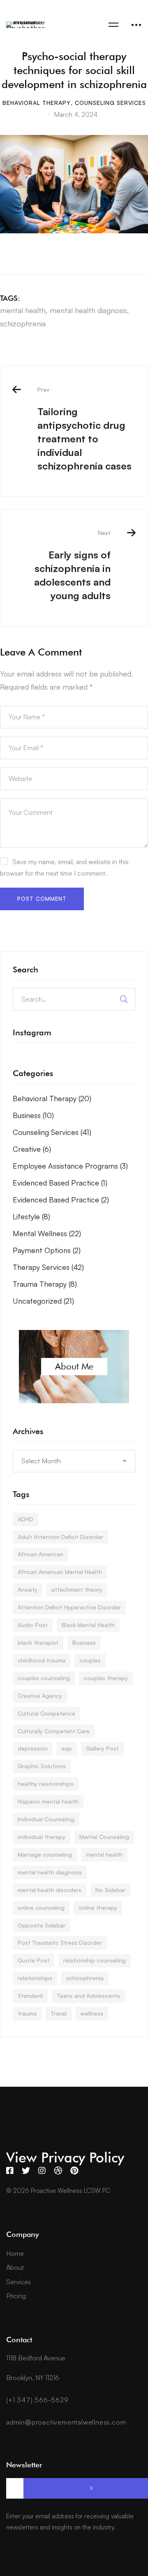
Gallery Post (102, 1748)
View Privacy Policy (65, 2157)
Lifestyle (31, 1216)
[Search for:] (74, 999)
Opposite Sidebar (42, 1925)
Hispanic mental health (48, 1801)
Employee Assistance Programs (70, 1166)
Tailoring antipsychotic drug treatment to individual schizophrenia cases (84, 429)
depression (33, 1748)
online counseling (41, 1908)
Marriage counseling (45, 1854)
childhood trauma (42, 1660)
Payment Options (47, 1250)
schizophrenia (23, 323)
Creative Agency (40, 1696)
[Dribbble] (58, 2171)
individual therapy (42, 1837)
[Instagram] (42, 2171)
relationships (35, 1978)
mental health (23, 310)
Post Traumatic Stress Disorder (60, 1942)
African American (40, 1554)
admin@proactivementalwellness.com (66, 2422)
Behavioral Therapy (37, 103)
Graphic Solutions (42, 1766)
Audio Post (33, 1625)
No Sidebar (110, 1890)
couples (90, 1660)
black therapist (38, 1643)
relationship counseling (95, 1960)
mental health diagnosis (88, 310)
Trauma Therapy (45, 1284)
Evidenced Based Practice (60, 1183)
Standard (30, 1996)
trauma (27, 2013)
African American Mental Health (60, 1572)
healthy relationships (46, 1784)
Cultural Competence (46, 1713)
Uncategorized (43, 1301)
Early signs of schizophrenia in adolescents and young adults (72, 565)
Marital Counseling (104, 1837)
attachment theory (77, 1589)
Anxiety (28, 1589)
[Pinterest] (74, 2171)
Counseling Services (110, 103)
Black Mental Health (88, 1625)
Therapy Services (48, 1267)
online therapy (98, 1908)
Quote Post (34, 1960)
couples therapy (106, 1678)
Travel (59, 2013)
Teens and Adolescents (88, 1996)
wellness (92, 2013)
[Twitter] (26, 2171)
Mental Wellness (47, 1233)
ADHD (25, 1519)
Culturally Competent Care (54, 1731)
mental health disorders (50, 1890)
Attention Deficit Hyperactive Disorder (69, 1607)
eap (67, 1748)
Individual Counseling (46, 1819)
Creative (32, 1149)
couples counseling (44, 1678)
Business (33, 1115)
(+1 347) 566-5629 (37, 2400)
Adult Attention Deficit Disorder (60, 1537)
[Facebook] (10, 2171)
